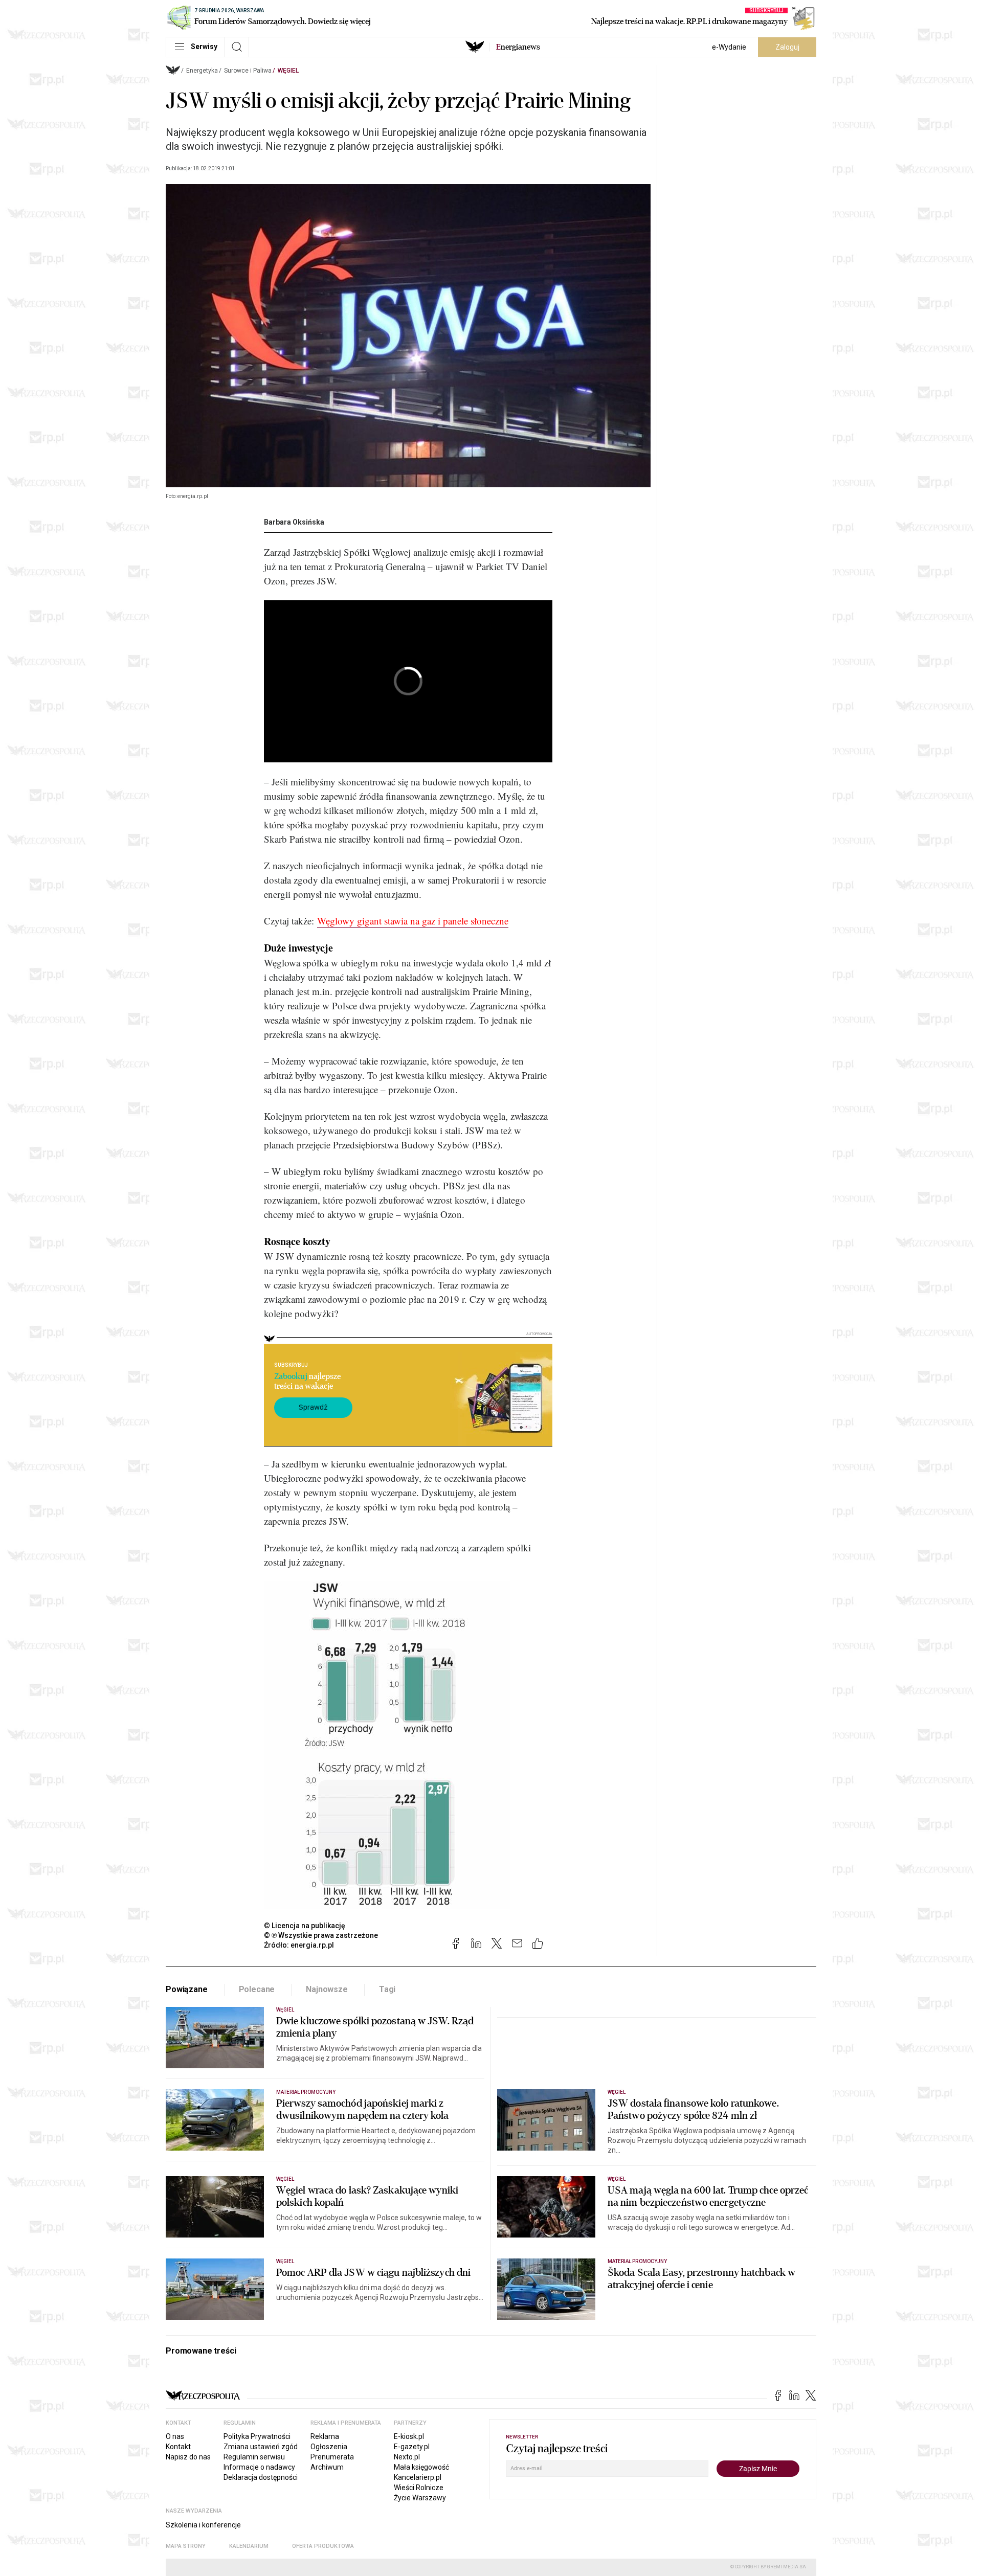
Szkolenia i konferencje (203, 2525)
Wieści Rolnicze (419, 2488)
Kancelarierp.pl (418, 2477)
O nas (175, 2436)
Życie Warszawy (420, 2498)
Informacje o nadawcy (259, 2467)
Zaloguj (787, 47)
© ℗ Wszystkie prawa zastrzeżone (321, 1935)
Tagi (387, 1989)
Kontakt (178, 2447)
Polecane (257, 1989)
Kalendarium (249, 2546)
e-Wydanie (729, 47)
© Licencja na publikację (305, 1926)
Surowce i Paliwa (248, 71)
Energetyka (202, 71)
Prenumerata (332, 2457)
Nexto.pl (407, 2457)
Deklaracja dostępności (261, 2477)
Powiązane (187, 1989)
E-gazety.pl (412, 2447)
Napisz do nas (188, 2457)
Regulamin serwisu (254, 2457)
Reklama (325, 2436)
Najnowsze (327, 1989)
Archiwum (327, 2467)
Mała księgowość (421, 2467)
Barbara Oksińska (294, 522)
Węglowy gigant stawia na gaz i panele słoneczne (413, 921)
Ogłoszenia (329, 2447)
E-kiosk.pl (409, 2436)
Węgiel (288, 71)
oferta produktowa (323, 2546)
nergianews (518, 47)
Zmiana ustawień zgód (261, 2447)
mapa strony (186, 2546)
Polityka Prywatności (257, 2436)
